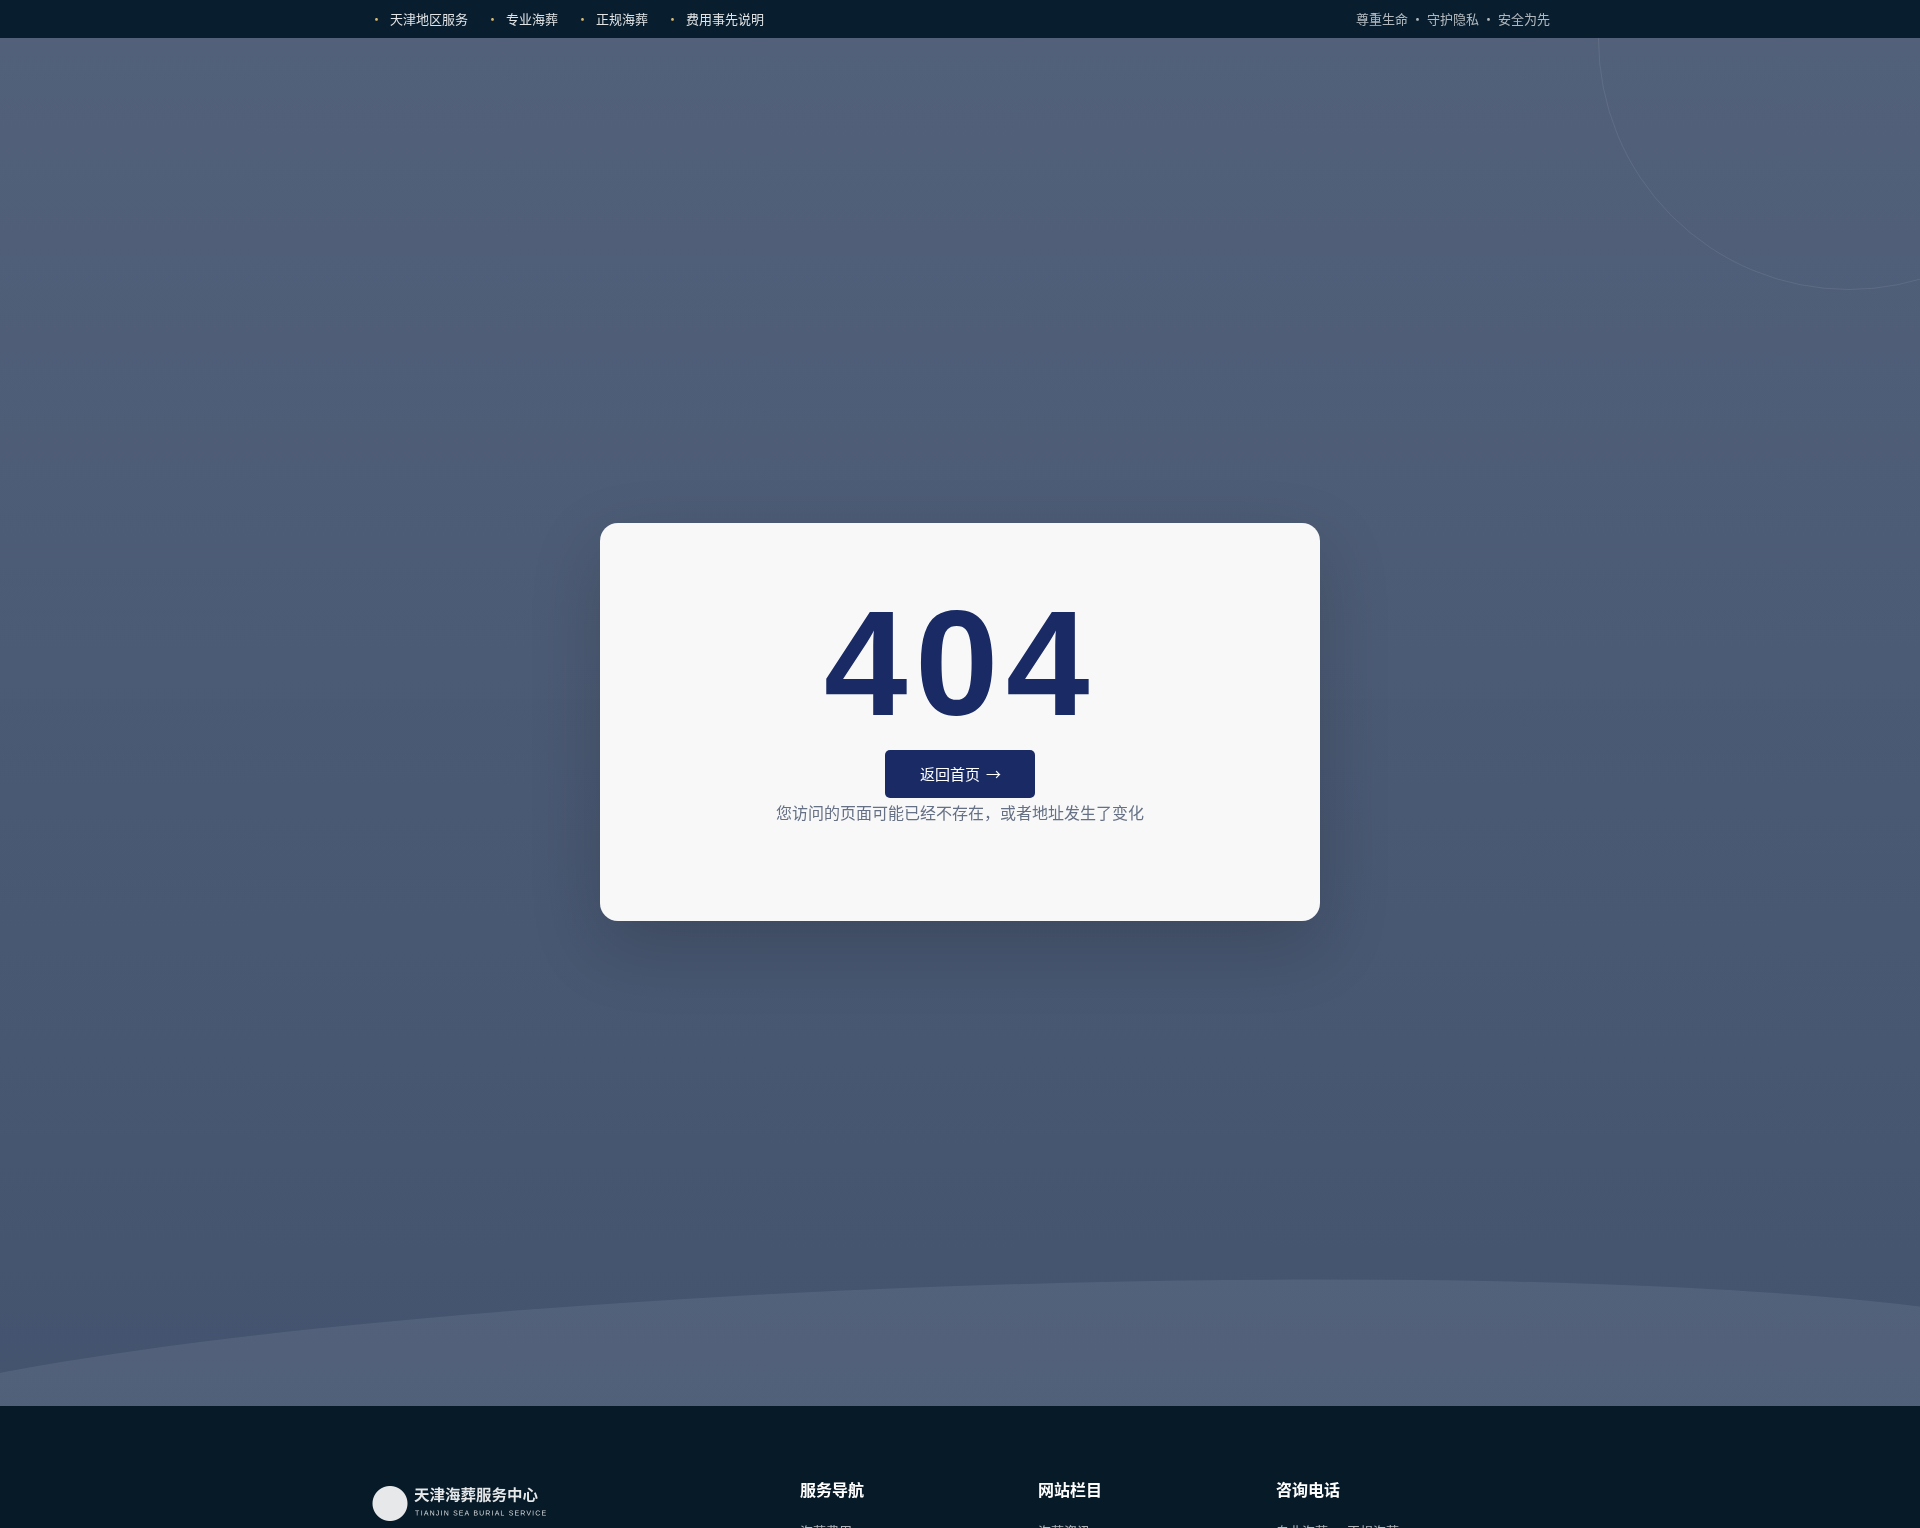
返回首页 (950, 773)
